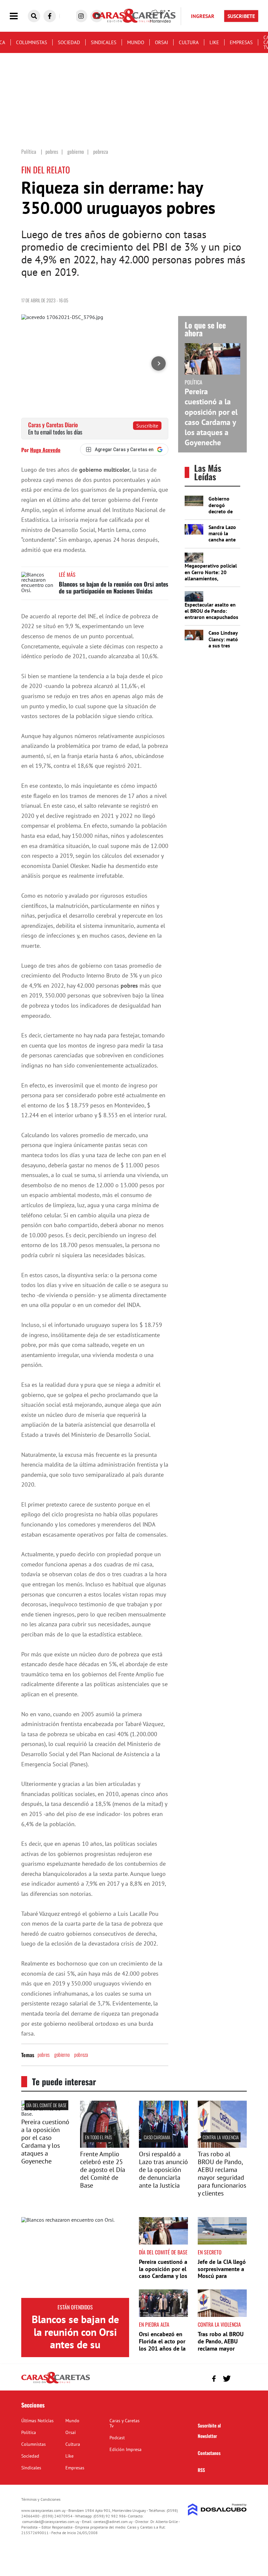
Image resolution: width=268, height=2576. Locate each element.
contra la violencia (221, 2137)
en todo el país (98, 2137)
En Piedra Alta (154, 2324)
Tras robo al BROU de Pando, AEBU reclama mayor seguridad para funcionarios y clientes (222, 2174)
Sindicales (104, 42)
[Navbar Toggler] (19, 16)
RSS (201, 2470)
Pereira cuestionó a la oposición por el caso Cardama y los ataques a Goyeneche (211, 417)
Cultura (189, 42)
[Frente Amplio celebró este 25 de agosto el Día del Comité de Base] (105, 2146)
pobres (44, 2055)
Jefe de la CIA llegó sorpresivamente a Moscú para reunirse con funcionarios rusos (222, 2276)
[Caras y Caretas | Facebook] (50, 16)
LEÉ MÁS (67, 574)
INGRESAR (203, 16)
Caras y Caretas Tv (125, 2423)
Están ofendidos (75, 2307)
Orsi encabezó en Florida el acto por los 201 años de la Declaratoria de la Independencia (162, 2348)
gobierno (62, 2055)
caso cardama (157, 2137)
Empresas (241, 42)
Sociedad (69, 42)
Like (214, 42)
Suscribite (147, 426)
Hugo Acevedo (45, 450)
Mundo (136, 42)
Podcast (117, 2438)
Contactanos (209, 2453)
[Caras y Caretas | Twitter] (227, 2379)
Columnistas (32, 42)
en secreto (210, 2252)
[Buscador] (34, 16)
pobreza (81, 2055)
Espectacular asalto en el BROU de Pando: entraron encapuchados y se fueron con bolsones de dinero (211, 617)
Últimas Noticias (37, 2421)
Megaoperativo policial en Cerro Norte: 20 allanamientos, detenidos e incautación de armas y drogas (212, 578)
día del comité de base (46, 2105)
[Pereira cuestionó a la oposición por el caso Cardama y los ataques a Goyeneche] (46, 2114)
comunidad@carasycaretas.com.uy (51, 2522)
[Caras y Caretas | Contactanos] (239, 2378)
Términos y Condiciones (41, 2499)
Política (29, 2432)
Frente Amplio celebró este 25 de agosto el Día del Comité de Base (103, 2170)
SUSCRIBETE (241, 16)
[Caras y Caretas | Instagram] (81, 16)
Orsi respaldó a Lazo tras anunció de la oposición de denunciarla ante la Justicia (163, 2170)
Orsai (161, 42)
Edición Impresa (126, 2449)
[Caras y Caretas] (56, 2383)
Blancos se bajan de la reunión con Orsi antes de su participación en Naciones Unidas (114, 588)
